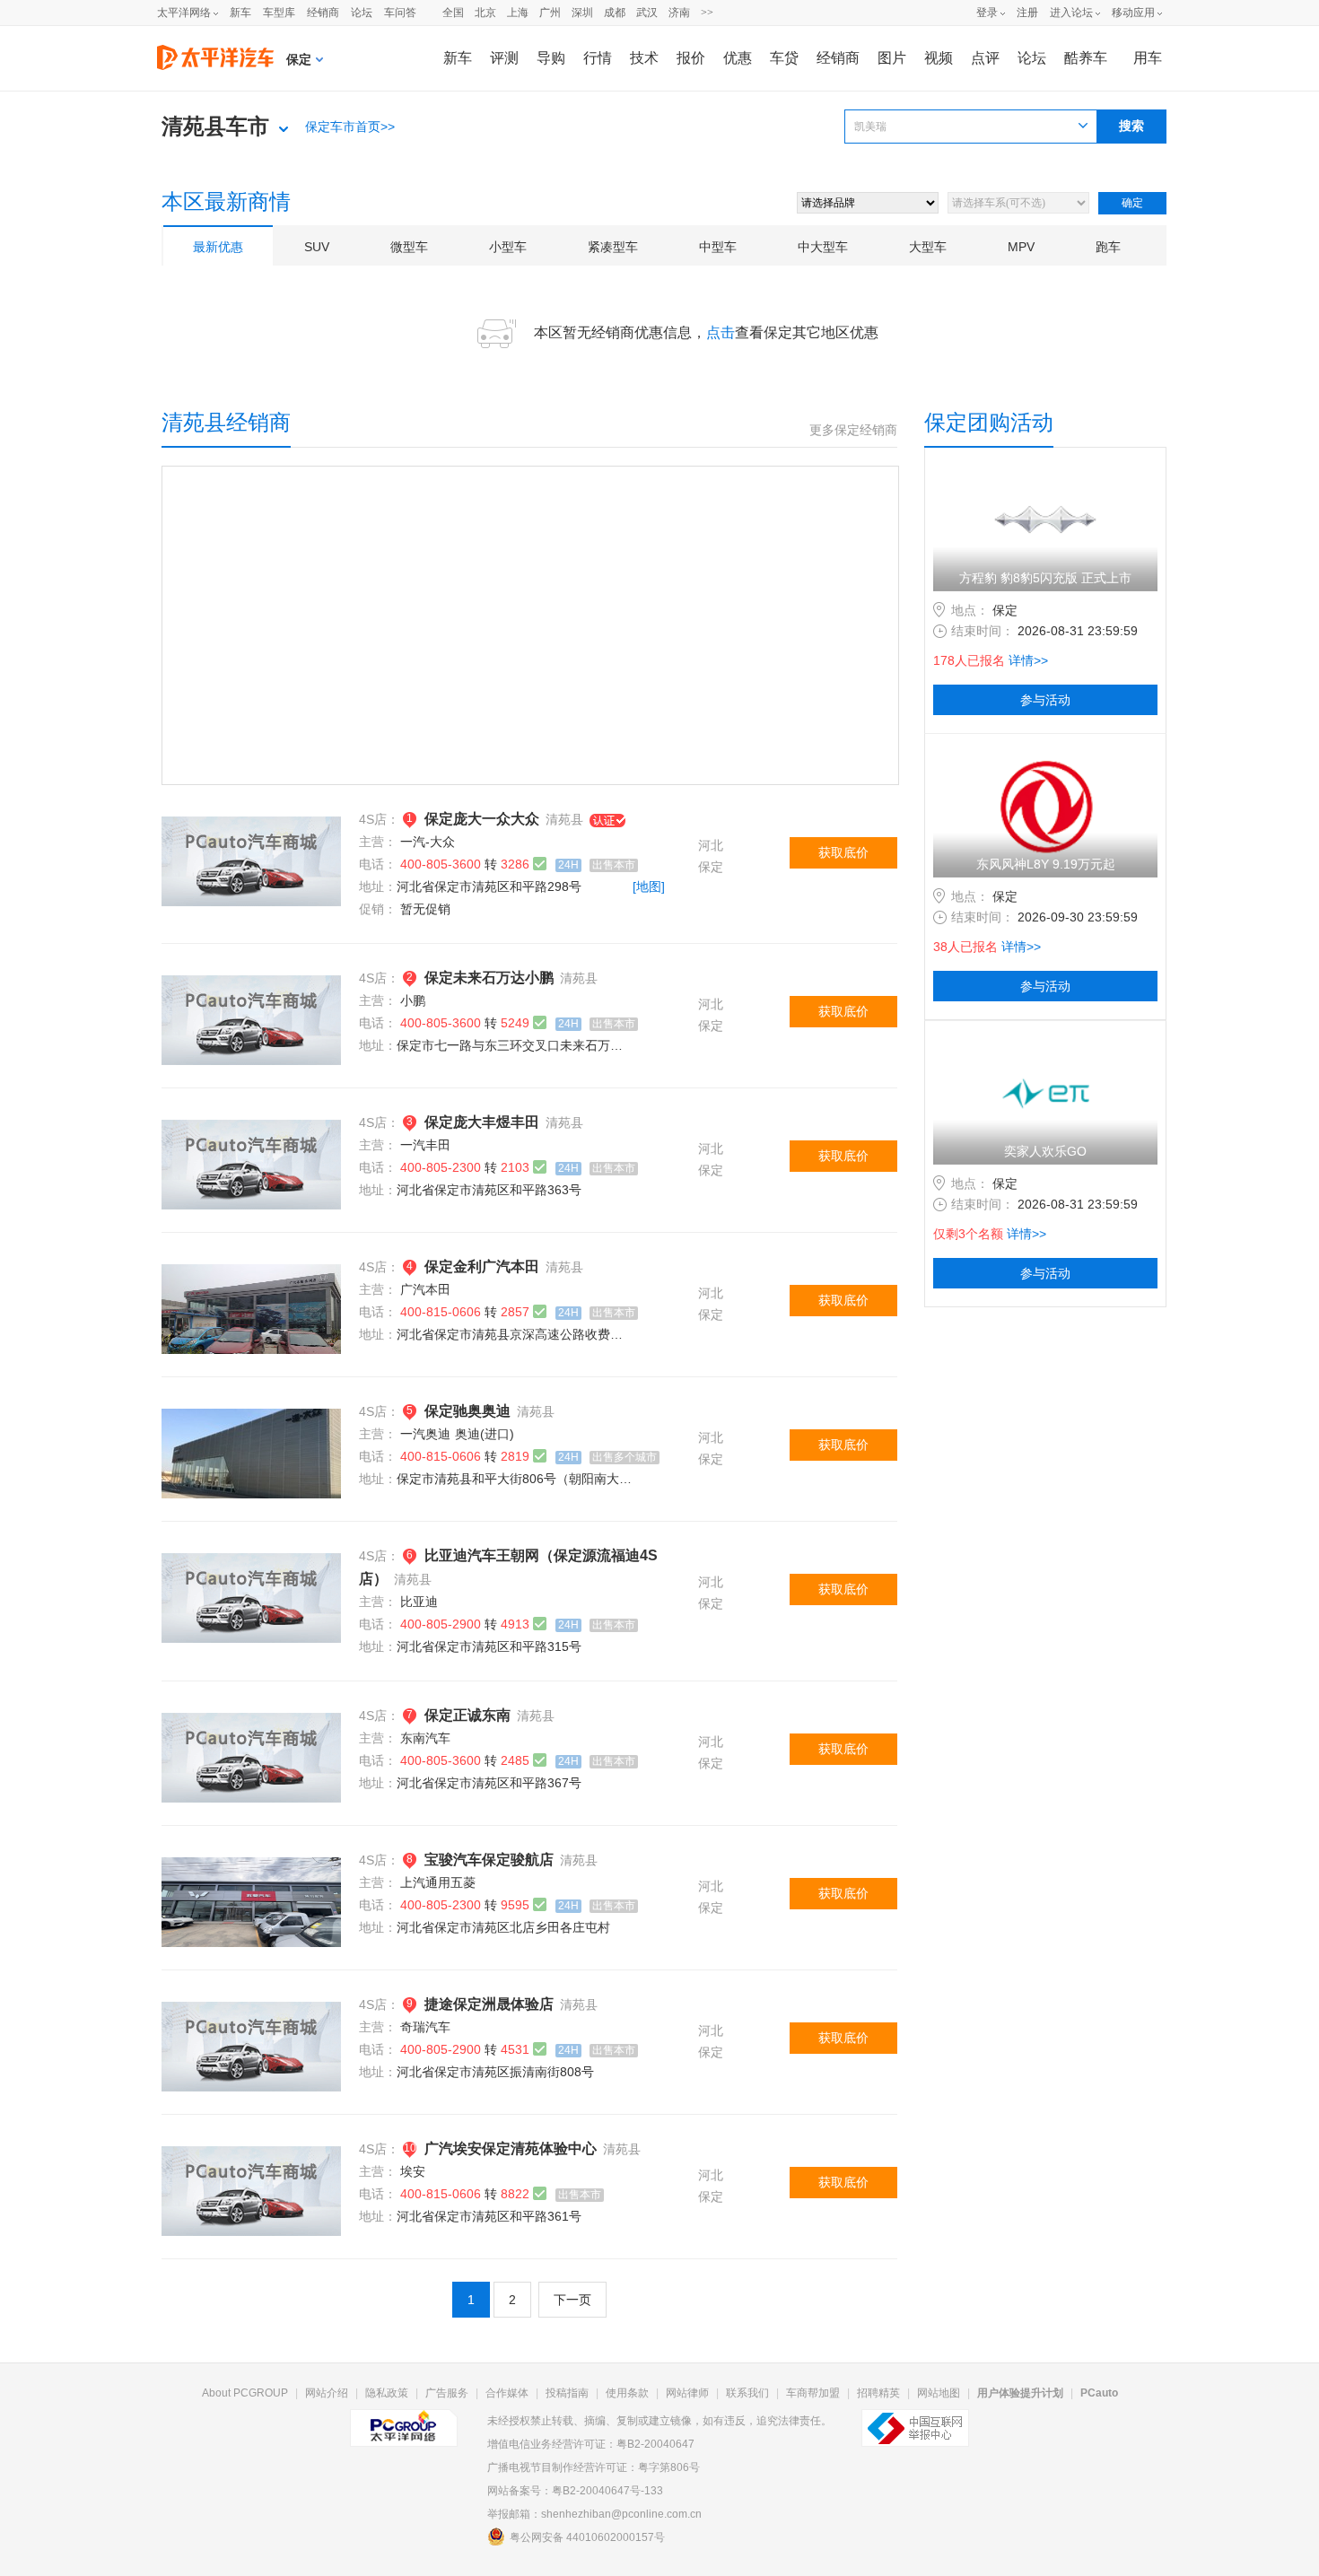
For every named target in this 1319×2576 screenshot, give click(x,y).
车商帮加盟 (813, 2393)
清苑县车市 (215, 127)
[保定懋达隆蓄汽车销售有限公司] (251, 986)
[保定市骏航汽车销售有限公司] (251, 1868)
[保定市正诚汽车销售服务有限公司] (251, 1724)
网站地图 (939, 2393)
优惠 (738, 58)
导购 (551, 58)
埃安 (413, 2171)
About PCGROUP (245, 2393)
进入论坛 (1071, 13)
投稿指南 (567, 2393)
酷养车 (1086, 58)
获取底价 (843, 852)
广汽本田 (425, 1289)
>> (707, 13)
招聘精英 (878, 2393)
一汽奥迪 (425, 1434)
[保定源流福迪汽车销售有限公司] (251, 1564)
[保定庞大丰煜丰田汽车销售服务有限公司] (251, 1131)
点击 (721, 332)
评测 (504, 58)
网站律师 (687, 2393)
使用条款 (627, 2393)
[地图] (649, 886)
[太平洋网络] (404, 2421)
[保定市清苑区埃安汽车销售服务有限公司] (251, 2157)
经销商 (323, 13)
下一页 (572, 2300)
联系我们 (747, 2393)
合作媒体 (507, 2393)
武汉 (647, 13)
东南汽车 (425, 1738)
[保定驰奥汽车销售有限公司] (251, 1419)
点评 (985, 58)
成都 (615, 13)
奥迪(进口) (485, 1434)
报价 (691, 58)
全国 (453, 13)
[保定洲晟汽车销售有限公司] (251, 2013)
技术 (644, 58)
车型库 (279, 13)
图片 (892, 58)
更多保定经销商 (853, 430)
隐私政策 (387, 2393)
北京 (485, 13)
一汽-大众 (428, 842)
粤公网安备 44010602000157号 (587, 2537)
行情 (598, 58)
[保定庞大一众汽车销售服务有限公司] (251, 827)
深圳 (582, 13)
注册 (1027, 13)
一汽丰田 (425, 1145)
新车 (240, 13)
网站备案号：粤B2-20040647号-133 (575, 2491)
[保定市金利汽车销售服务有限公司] (251, 1275)
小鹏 (413, 1000)
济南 (679, 13)
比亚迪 (419, 1602)
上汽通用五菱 (438, 1882)
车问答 (400, 13)
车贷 (784, 58)
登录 (987, 13)
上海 (518, 13)
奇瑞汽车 (425, 2027)
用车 (1148, 58)
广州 (550, 13)
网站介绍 (327, 2393)
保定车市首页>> (350, 127)
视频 (939, 58)
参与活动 (1045, 700)
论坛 (362, 13)
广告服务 (447, 2393)
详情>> (1028, 660)
